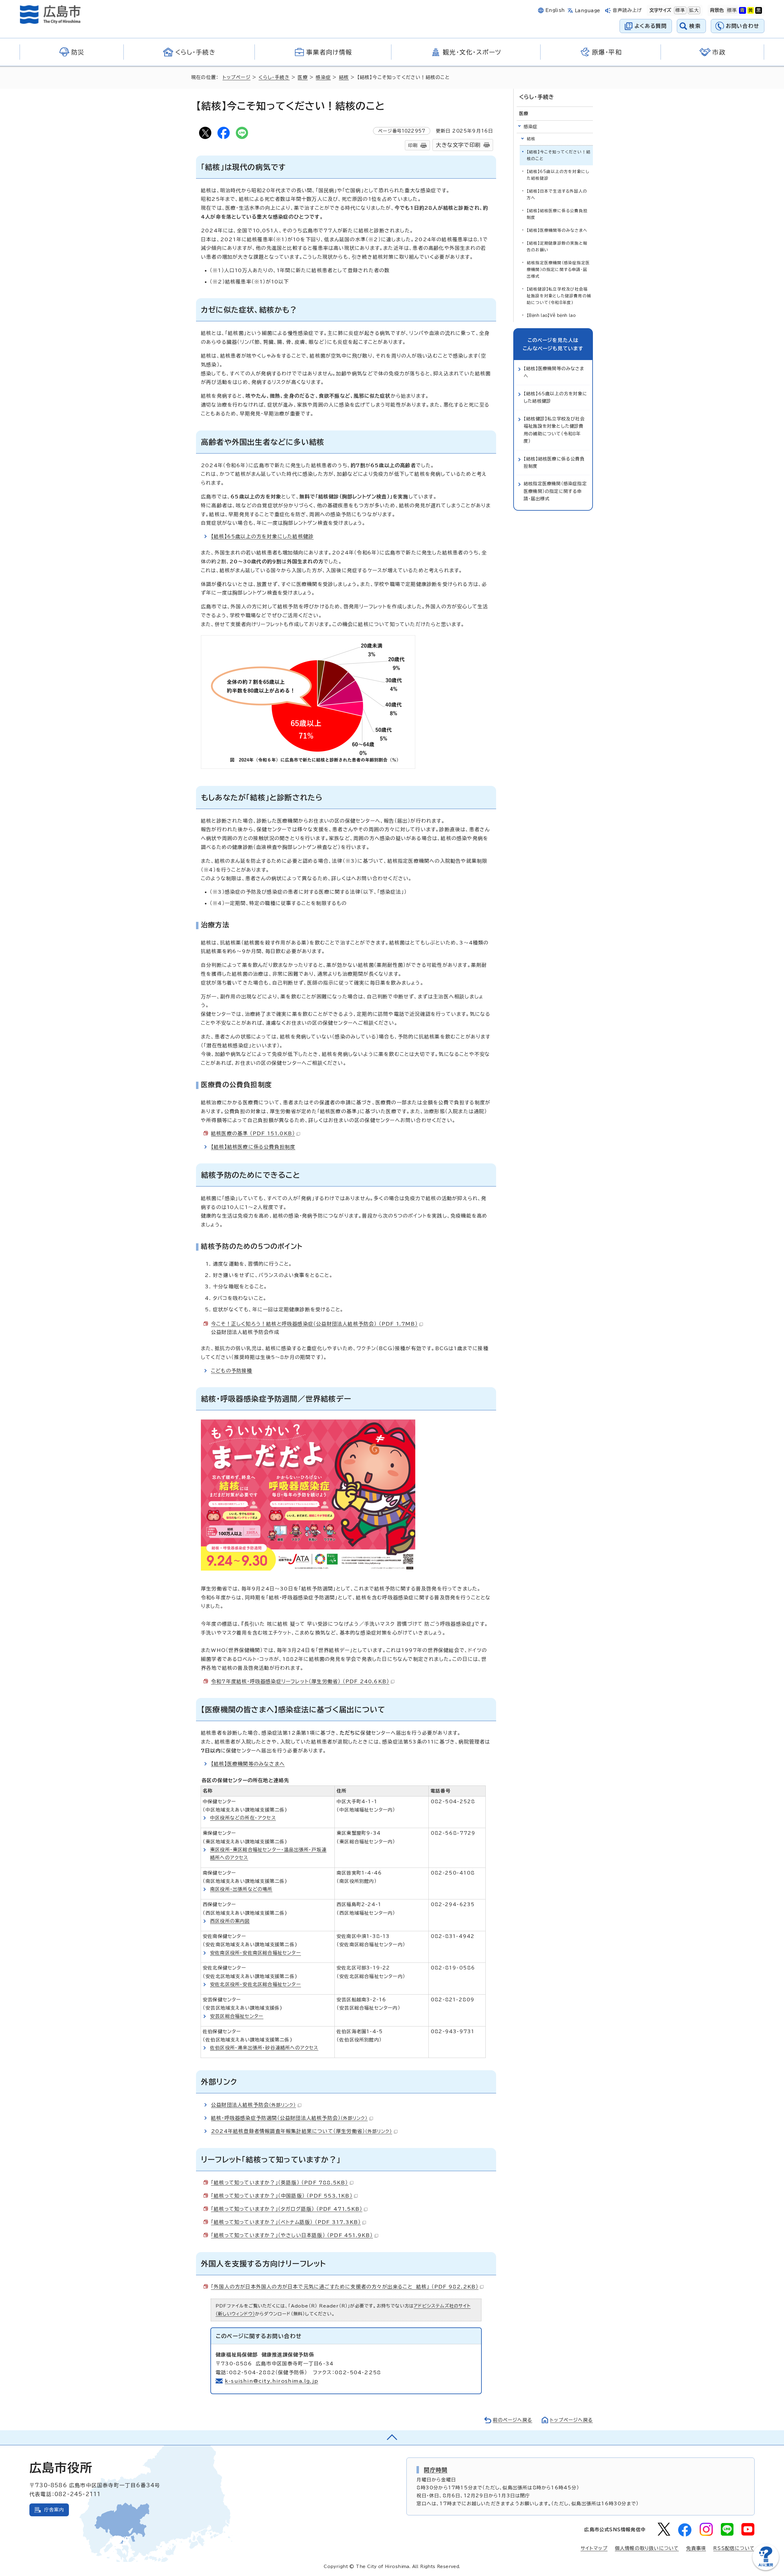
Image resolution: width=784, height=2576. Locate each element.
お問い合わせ (743, 26)
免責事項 (696, 2548)
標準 (680, 10)
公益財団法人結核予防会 (254, 2105)
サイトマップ (594, 2548)
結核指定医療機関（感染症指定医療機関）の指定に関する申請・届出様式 (558, 270)
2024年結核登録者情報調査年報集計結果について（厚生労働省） (302, 2131)
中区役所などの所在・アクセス (243, 1818)
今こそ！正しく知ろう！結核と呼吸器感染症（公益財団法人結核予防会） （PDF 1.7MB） (314, 1324)
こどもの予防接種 (232, 1371)
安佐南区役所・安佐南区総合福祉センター (256, 1953)
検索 (695, 26)
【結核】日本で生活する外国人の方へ (557, 195)
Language (588, 11)
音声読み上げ (627, 10)
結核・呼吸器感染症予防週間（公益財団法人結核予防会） (289, 2118)
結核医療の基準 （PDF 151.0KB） (253, 1133)
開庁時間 (436, 2470)
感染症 (323, 77)
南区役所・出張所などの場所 (241, 1889)
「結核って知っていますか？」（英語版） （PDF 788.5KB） (280, 2183)
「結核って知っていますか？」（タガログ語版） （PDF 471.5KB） (287, 2209)
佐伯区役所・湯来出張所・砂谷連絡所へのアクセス (264, 2048)
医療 (303, 77)
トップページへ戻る (571, 2420)
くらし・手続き (274, 77)
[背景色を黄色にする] (751, 10)
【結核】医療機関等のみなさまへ (248, 1764)
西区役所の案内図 (230, 1921)
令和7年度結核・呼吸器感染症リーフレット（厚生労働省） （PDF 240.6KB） (300, 1681)
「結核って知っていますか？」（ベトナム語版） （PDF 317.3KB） (286, 2222)
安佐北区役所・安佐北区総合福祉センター (256, 1984)
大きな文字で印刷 (458, 145)
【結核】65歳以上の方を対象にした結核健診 (262, 536)
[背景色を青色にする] (742, 10)
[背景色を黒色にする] (759, 10)
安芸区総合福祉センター (237, 2016)
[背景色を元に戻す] (732, 10)
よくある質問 (651, 26)
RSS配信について (734, 2548)
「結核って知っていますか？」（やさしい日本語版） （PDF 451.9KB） (292, 2235)
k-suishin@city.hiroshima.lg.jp (271, 2381)
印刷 (413, 145)
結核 (344, 77)
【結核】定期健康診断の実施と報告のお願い (557, 247)
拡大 (693, 10)
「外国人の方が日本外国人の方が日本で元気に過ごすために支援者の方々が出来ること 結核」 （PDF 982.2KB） (345, 2287)
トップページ (237, 77)
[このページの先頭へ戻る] (392, 2438)
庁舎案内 (54, 2510)
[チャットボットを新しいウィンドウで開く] (766, 2569)
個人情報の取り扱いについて (647, 2548)
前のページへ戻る (513, 2420)
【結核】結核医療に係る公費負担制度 (253, 1147)
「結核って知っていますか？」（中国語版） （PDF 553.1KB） (282, 2196)
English (555, 10)
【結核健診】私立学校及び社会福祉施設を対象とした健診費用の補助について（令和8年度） (559, 296)
